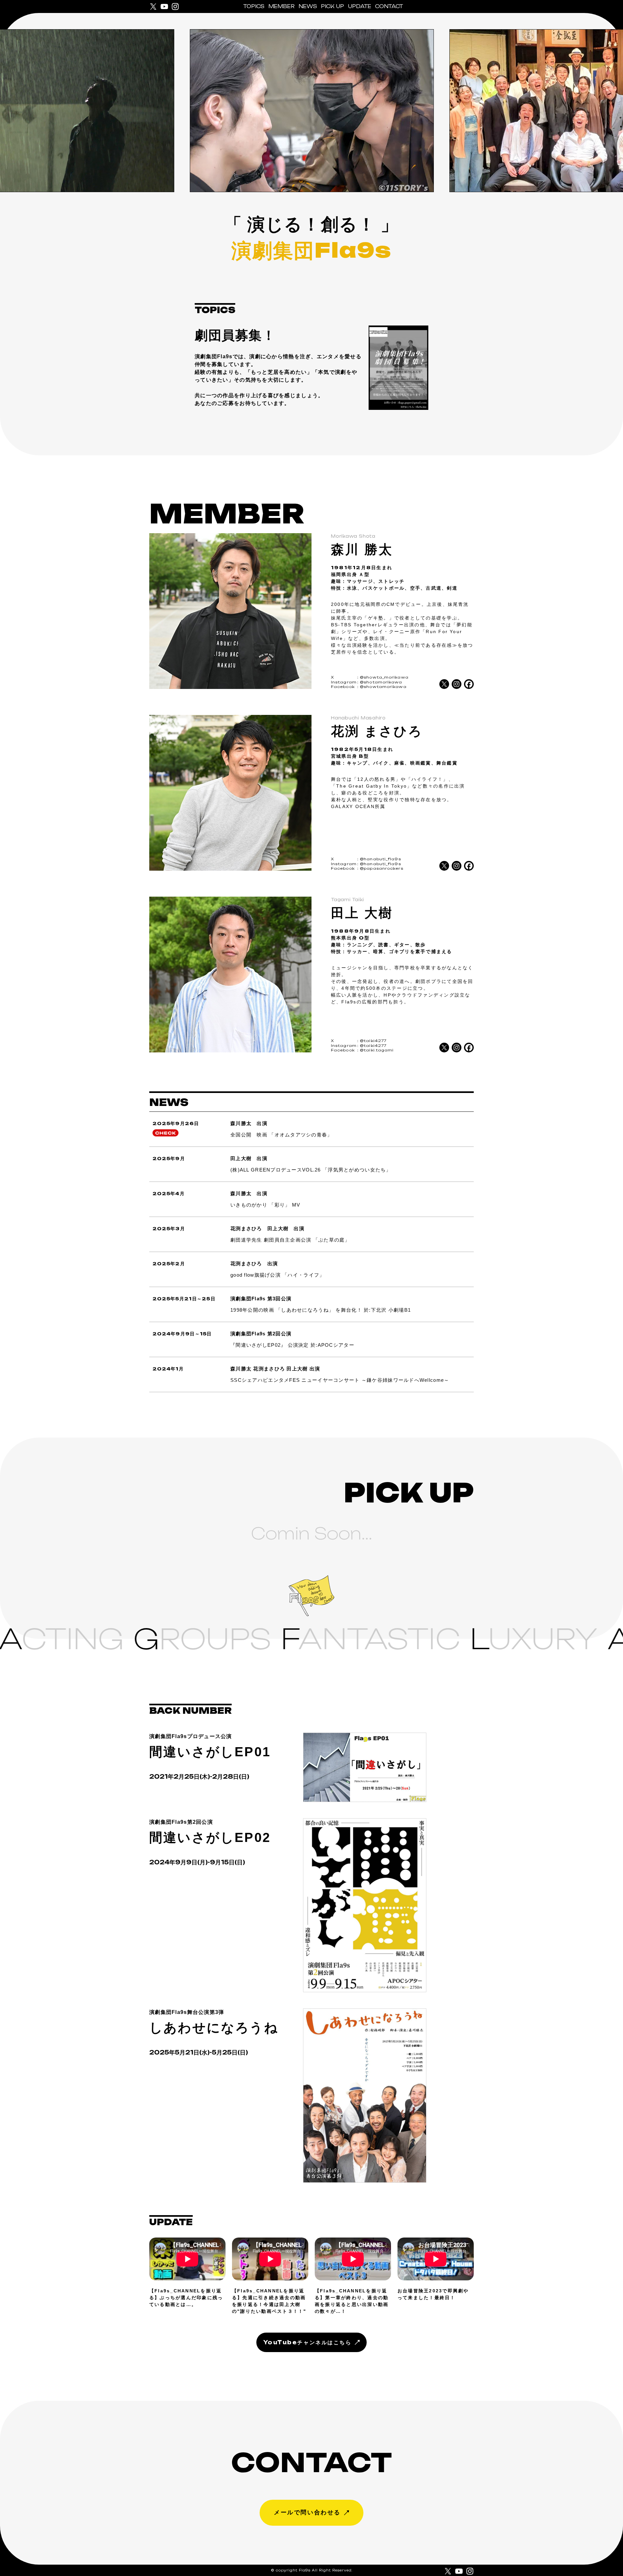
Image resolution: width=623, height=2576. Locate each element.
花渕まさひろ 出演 (254, 1263)
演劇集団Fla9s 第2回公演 (261, 1334)
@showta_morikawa (384, 677)
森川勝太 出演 (249, 1123)
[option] (311, 111)
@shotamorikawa (381, 682)
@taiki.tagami (377, 1050)
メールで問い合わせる (307, 2512)
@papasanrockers (382, 868)
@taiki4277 (373, 1041)
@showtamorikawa (383, 687)
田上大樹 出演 (249, 1158)
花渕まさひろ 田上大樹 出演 (267, 1228)
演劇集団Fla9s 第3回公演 (261, 1299)
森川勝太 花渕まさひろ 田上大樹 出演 (275, 1369)
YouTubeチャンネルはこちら (307, 2342)
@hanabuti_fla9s (380, 859)
